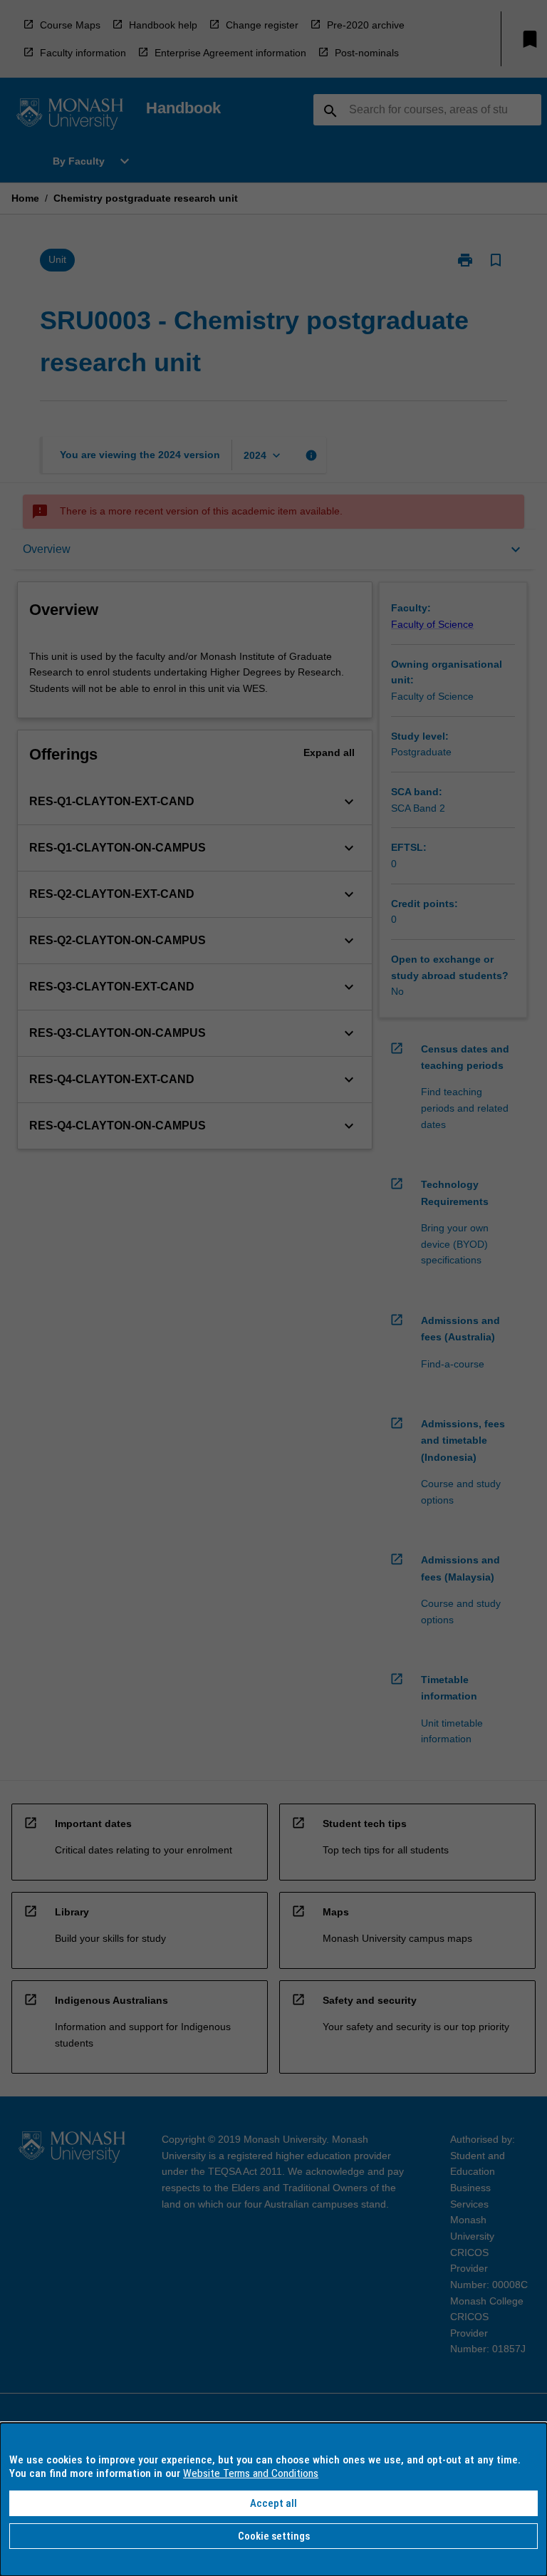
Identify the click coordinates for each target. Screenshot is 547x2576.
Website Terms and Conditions (251, 2473)
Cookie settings (274, 2536)
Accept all (273, 2503)
